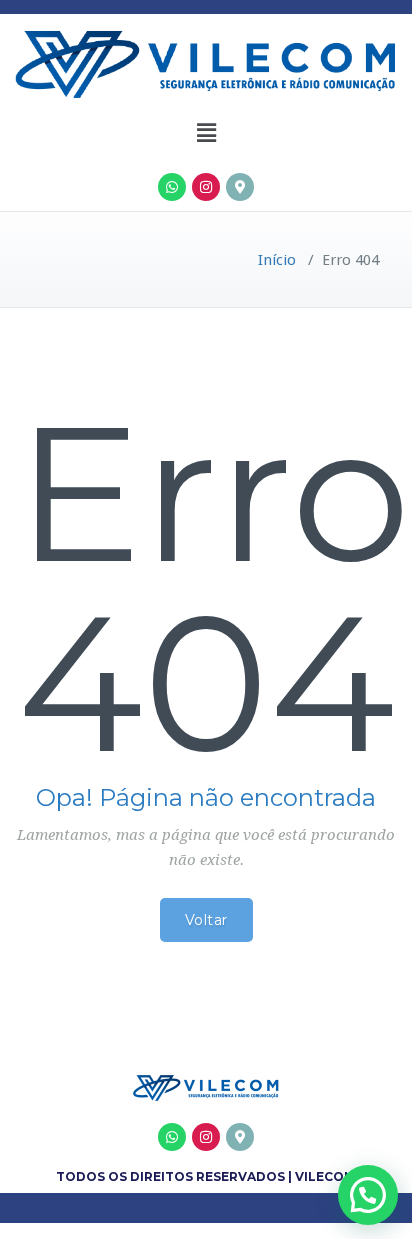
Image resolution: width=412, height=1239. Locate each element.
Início (277, 260)
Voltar (206, 920)
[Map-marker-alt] (240, 187)
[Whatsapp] (172, 187)
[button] (206, 133)
